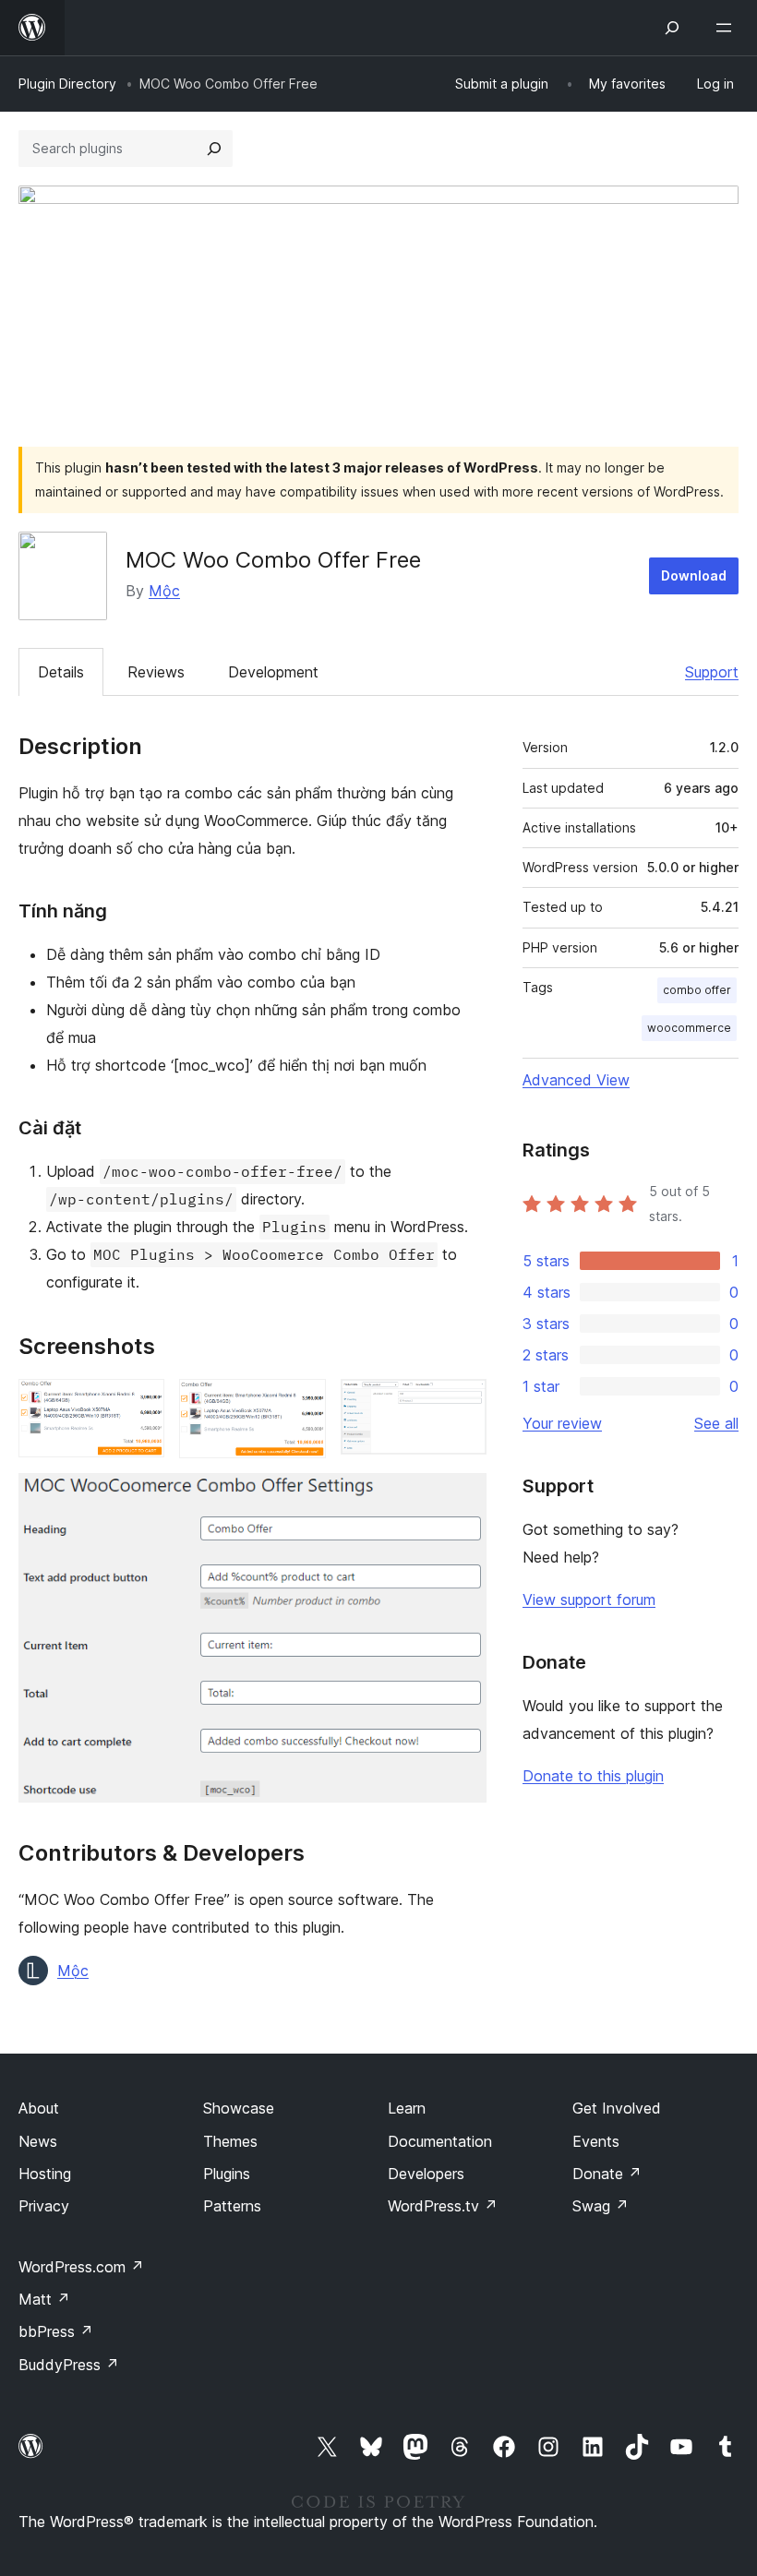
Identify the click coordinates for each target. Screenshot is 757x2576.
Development (273, 672)
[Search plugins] (214, 149)
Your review (562, 1423)
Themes (230, 2141)
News (38, 2141)
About (39, 2108)
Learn (407, 2108)
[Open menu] (727, 28)
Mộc (164, 591)
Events (596, 2141)
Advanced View (576, 1080)
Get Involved (617, 2108)
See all (716, 1423)
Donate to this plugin (593, 1776)
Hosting (45, 2174)
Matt (44, 2299)
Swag (601, 2206)
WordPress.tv (443, 2206)
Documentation (440, 2141)
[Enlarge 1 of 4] (139, 1404)
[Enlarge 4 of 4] (462, 1498)
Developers (426, 2174)
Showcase (239, 2108)
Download (694, 575)
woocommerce (689, 1028)
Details (61, 672)
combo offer (697, 990)
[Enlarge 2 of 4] (301, 1404)
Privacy (44, 2206)
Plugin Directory (67, 84)
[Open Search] (672, 28)
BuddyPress (69, 2365)
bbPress (56, 2331)
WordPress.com (81, 2267)
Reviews (156, 672)
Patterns (232, 2206)
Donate (607, 2174)
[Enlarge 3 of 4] (462, 1404)
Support (712, 672)
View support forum (589, 1600)
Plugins (227, 2174)
